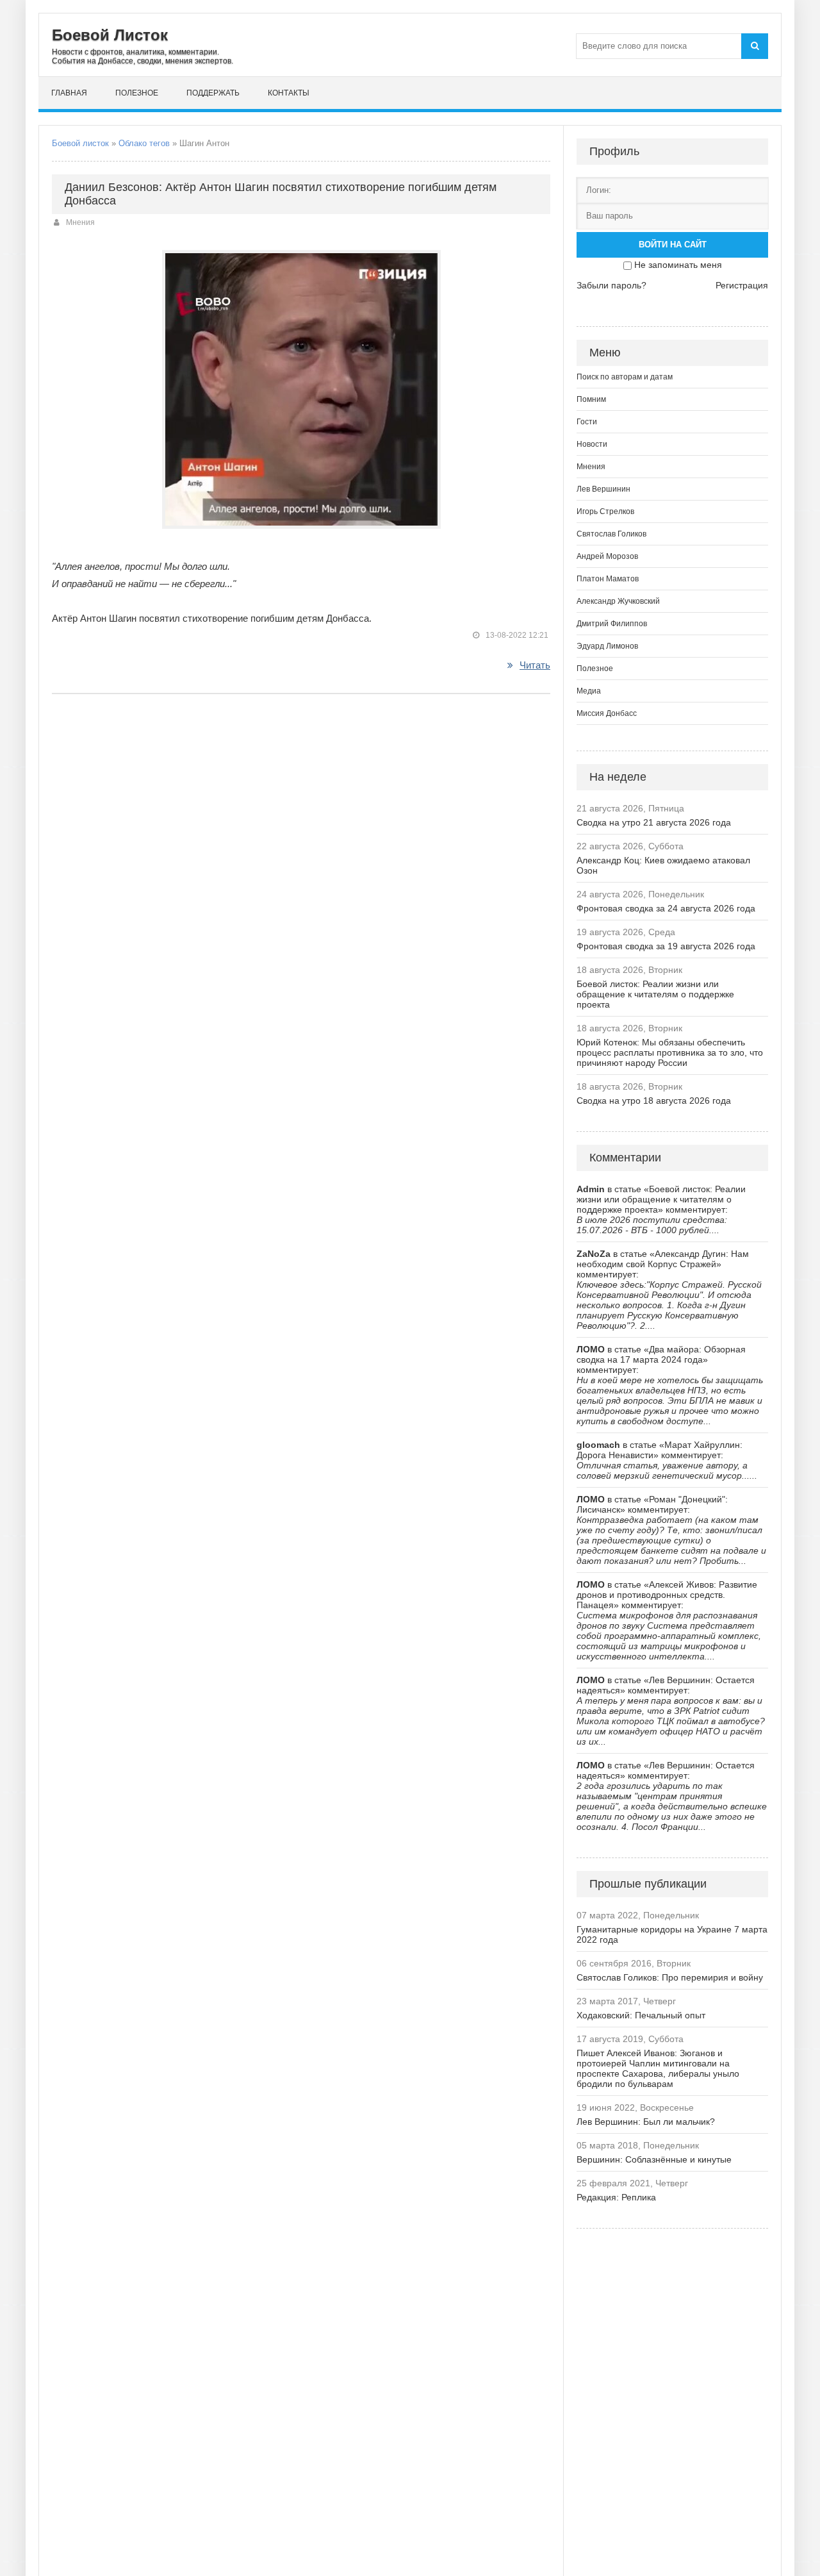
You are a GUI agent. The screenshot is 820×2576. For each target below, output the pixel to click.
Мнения (80, 222)
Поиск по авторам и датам (625, 377)
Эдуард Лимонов (607, 646)
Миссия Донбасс (607, 713)
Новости (592, 444)
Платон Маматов (608, 579)
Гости (587, 422)
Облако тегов (144, 143)
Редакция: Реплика (616, 2197)
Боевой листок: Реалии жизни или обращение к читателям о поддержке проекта (655, 994)
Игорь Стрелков (605, 511)
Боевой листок (80, 143)
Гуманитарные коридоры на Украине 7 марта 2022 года (672, 1934)
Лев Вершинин (603, 489)
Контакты (289, 93)
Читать (535, 665)
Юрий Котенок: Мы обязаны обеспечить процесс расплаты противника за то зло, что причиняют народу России (670, 1052)
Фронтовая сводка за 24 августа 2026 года (666, 908)
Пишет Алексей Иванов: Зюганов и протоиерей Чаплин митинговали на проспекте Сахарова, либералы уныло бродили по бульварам (658, 2068)
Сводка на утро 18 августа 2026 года (654, 1101)
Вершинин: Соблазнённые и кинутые (654, 2159)
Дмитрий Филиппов (612, 624)
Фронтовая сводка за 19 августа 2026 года (666, 946)
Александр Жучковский (618, 601)
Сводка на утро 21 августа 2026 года (654, 822)
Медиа (589, 691)
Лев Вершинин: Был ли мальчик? (646, 2122)
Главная (69, 93)
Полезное (137, 93)
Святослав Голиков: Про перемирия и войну (670, 1977)
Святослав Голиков (611, 534)
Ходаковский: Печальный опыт (641, 2015)
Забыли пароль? (611, 285)
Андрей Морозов (607, 556)
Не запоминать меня (678, 265)
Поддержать (213, 93)
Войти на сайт (673, 245)
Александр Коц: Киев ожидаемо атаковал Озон (663, 865)
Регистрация (742, 285)
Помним (591, 399)
